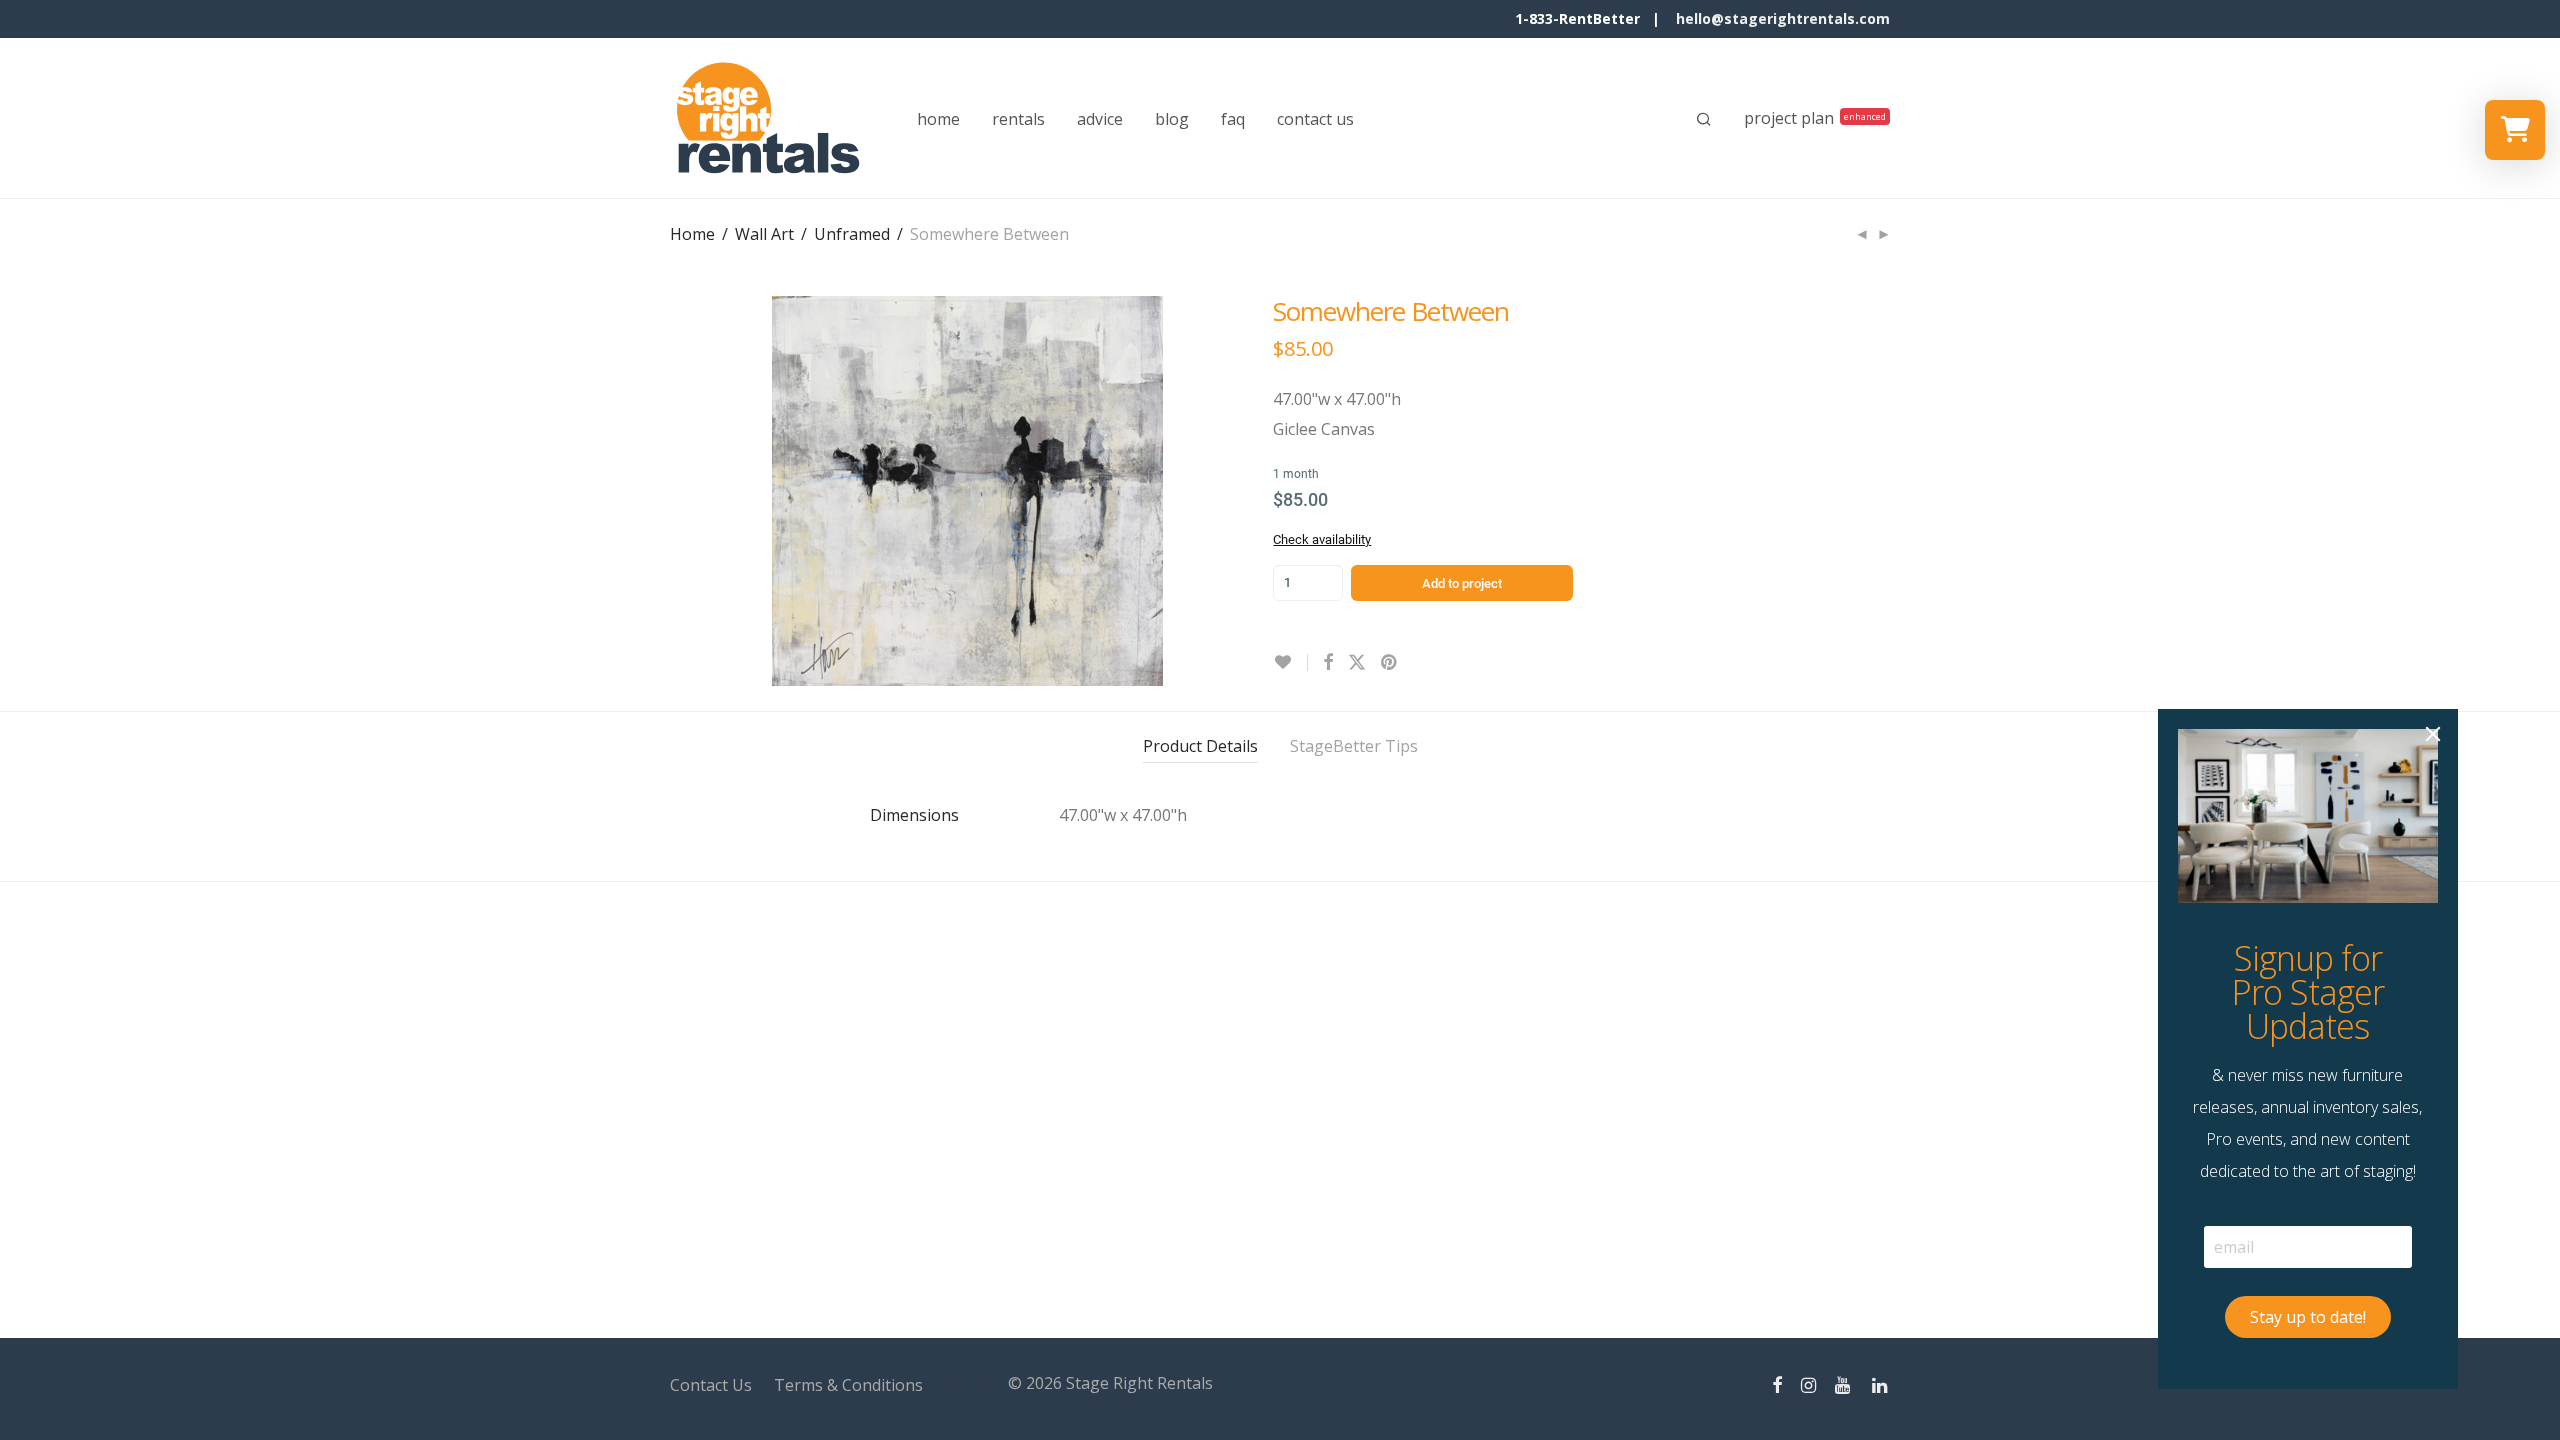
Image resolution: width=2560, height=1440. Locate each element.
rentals (1018, 119)
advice (1100, 119)
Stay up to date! (2308, 1317)
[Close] (2433, 734)
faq (1233, 119)
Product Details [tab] (1200, 746)
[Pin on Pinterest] (1390, 662)
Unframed (852, 234)
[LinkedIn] (1881, 1383)
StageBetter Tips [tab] (1354, 746)
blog (1172, 119)
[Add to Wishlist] (1290, 662)
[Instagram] (1808, 1383)
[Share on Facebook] (1328, 662)
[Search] (1704, 119)
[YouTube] (1844, 1383)
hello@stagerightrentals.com (1783, 18)
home (938, 119)
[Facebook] (1777, 1383)
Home (692, 234)
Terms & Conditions (848, 1385)
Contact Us (711, 1385)
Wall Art (764, 234)
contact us (1315, 119)
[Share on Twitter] (1357, 662)
